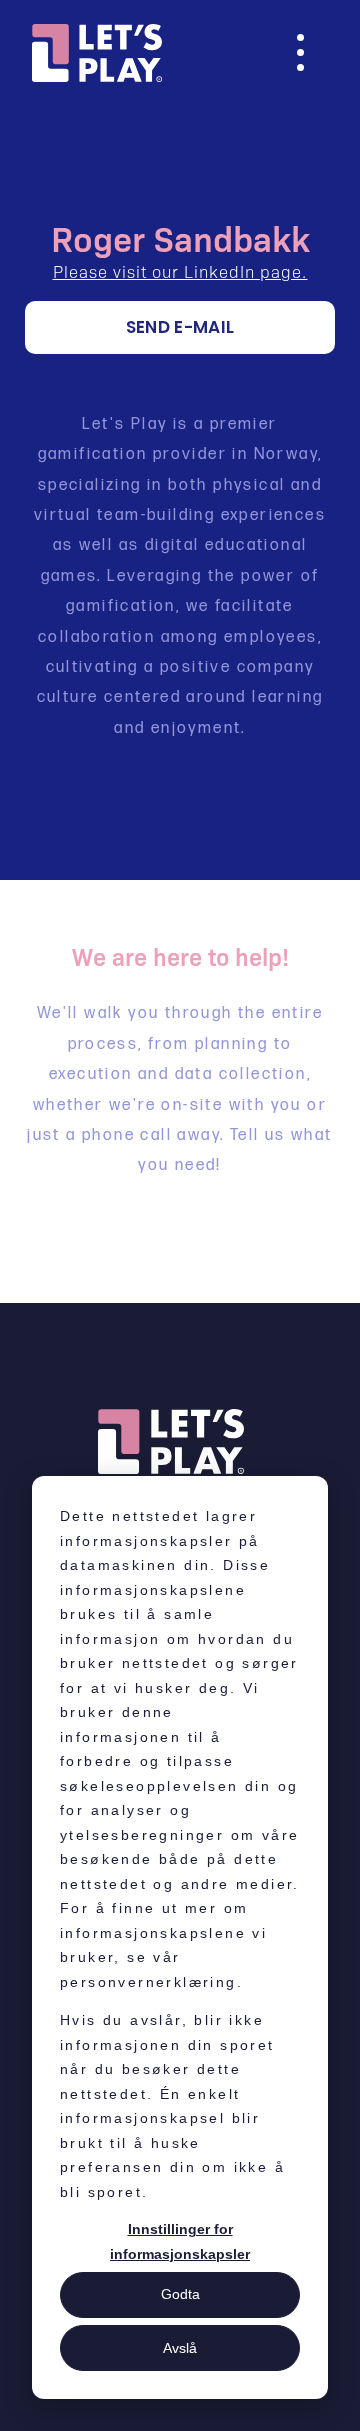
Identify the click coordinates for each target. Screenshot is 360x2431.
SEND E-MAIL (180, 327)
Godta (180, 2294)
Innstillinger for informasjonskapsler (180, 2241)
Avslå (180, 2348)
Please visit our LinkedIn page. (180, 271)
